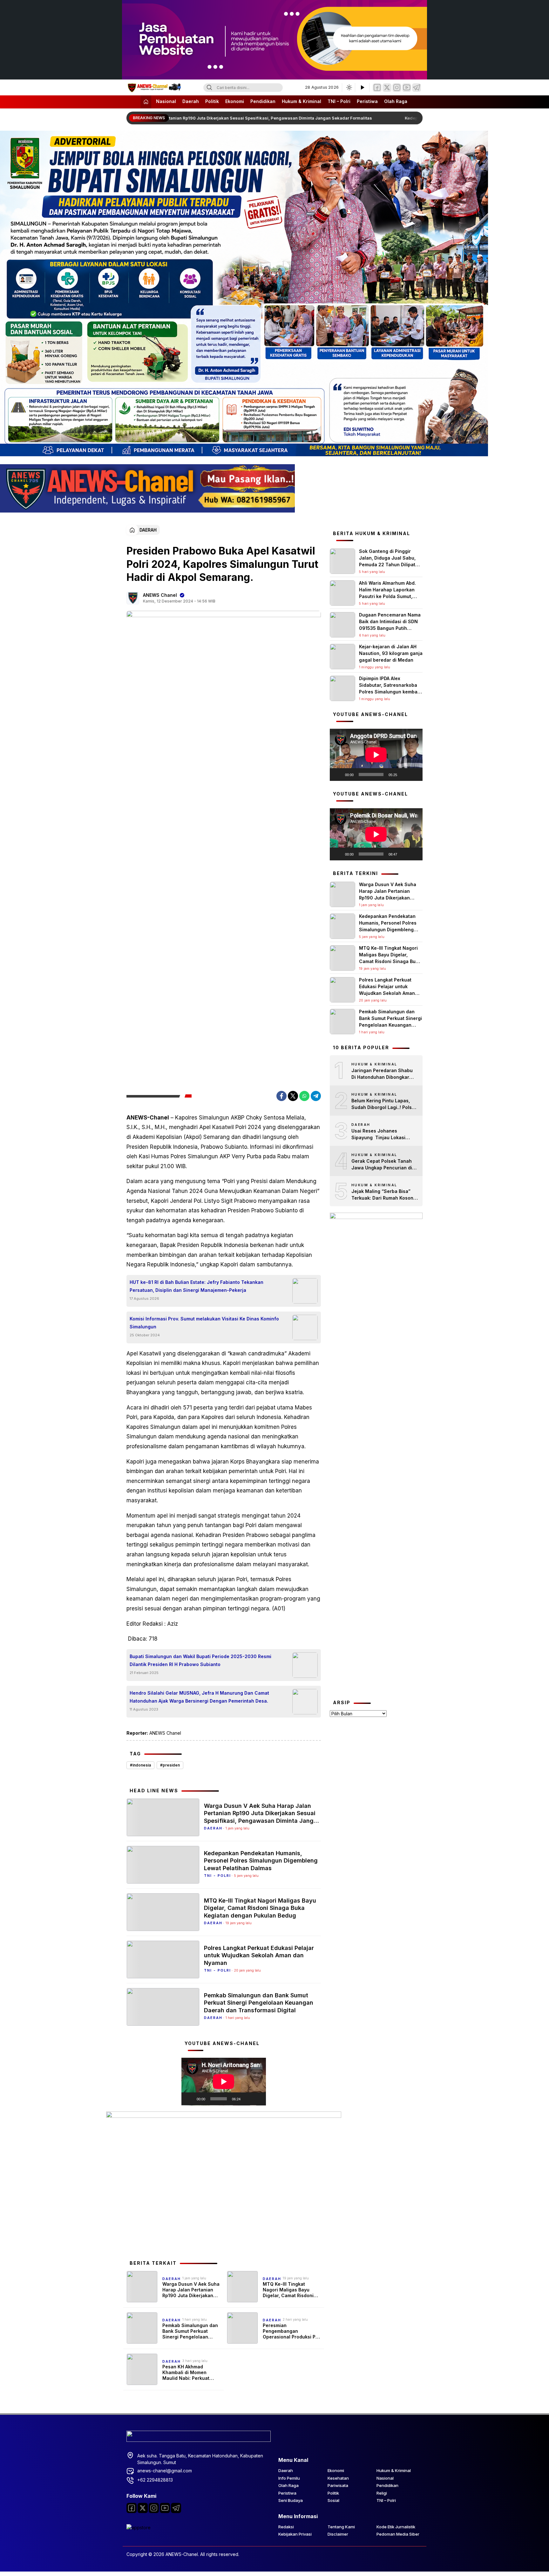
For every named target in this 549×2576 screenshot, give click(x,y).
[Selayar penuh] (258, 2099)
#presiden (170, 1765)
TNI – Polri (339, 101)
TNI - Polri (217, 1876)
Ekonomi (235, 101)
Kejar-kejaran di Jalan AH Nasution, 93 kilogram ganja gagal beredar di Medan (391, 653)
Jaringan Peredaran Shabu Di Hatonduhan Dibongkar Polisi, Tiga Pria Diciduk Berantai (382, 1074)
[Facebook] (377, 88)
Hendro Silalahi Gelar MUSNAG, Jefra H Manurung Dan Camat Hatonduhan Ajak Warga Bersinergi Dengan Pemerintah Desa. (199, 1697)
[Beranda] (146, 102)
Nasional (166, 101)
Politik (212, 101)
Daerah (191, 101)
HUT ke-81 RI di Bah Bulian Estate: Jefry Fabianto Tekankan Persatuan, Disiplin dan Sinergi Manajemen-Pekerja (197, 1286)
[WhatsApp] (304, 1096)
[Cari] (209, 88)
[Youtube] (165, 2508)
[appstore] (139, 2528)
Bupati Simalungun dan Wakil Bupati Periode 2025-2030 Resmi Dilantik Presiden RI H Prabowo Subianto (200, 1660)
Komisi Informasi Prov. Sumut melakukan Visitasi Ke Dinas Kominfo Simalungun (204, 1323)
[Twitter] (387, 88)
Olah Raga (396, 101)
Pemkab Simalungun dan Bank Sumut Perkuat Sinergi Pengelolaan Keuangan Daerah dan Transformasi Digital (259, 2003)
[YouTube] (407, 88)
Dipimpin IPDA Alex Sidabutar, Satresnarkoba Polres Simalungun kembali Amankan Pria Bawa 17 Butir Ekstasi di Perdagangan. (390, 692)
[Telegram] (417, 88)
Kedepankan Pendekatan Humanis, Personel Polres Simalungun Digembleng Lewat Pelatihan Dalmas (261, 1861)
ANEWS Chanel (160, 595)
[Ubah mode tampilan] (349, 87)
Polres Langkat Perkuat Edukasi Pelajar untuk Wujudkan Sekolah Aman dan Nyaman (259, 1955)
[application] (224, 2082)
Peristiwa (367, 101)
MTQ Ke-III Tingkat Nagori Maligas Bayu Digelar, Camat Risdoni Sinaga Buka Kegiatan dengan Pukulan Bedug (260, 1908)
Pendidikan (263, 101)
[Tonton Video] (362, 87)
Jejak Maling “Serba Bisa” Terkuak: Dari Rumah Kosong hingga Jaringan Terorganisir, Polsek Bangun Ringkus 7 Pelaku (384, 1195)
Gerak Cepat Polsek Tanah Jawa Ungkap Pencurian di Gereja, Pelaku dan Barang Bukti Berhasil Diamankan (382, 1165)
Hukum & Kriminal (302, 101)
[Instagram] (397, 88)
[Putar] (190, 2099)
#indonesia (140, 1765)
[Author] (133, 598)
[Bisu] (247, 2099)
